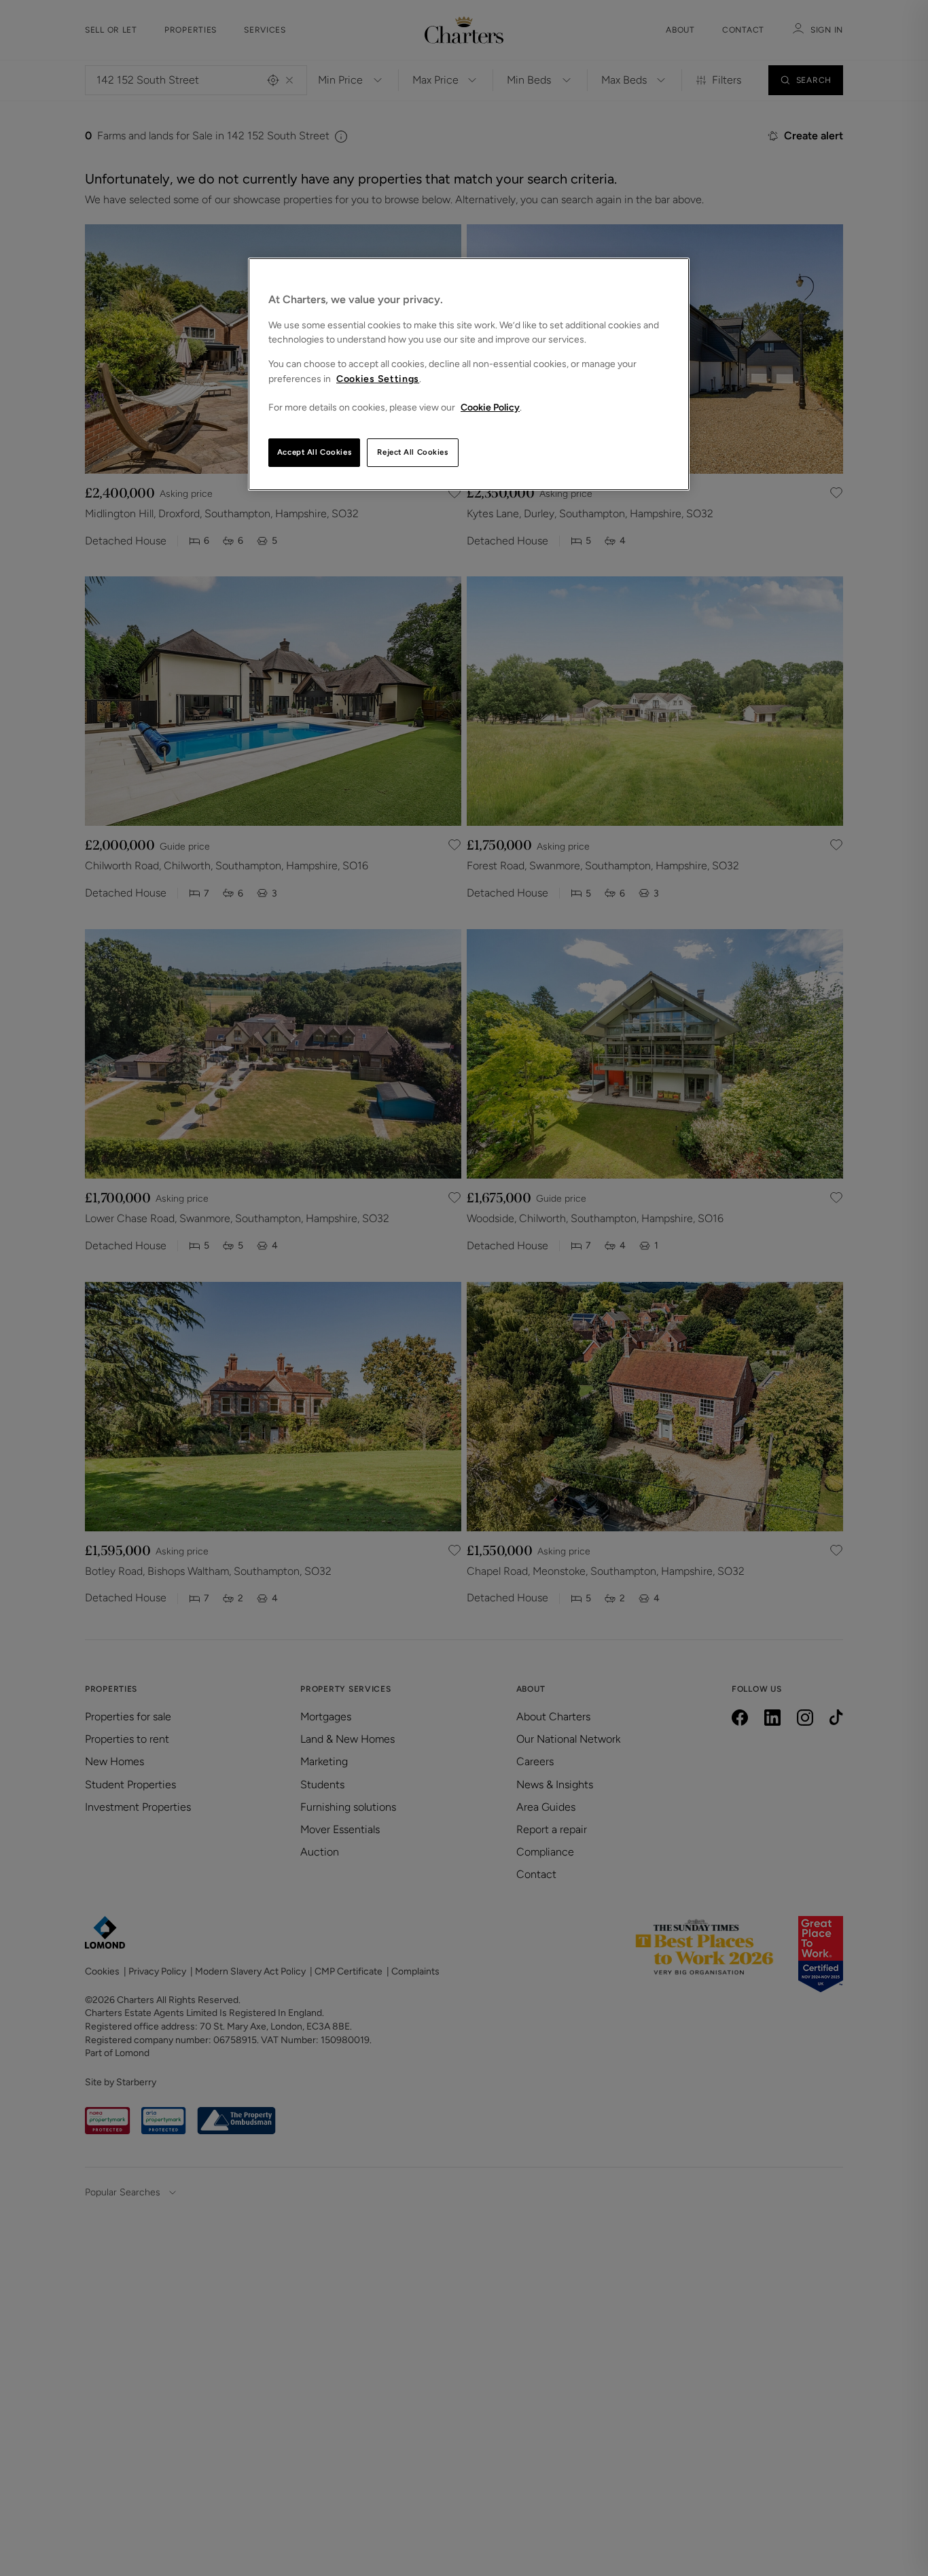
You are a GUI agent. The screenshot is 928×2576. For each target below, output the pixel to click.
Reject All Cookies (412, 452)
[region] (469, 374)
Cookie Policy (490, 407)
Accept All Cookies (314, 452)
